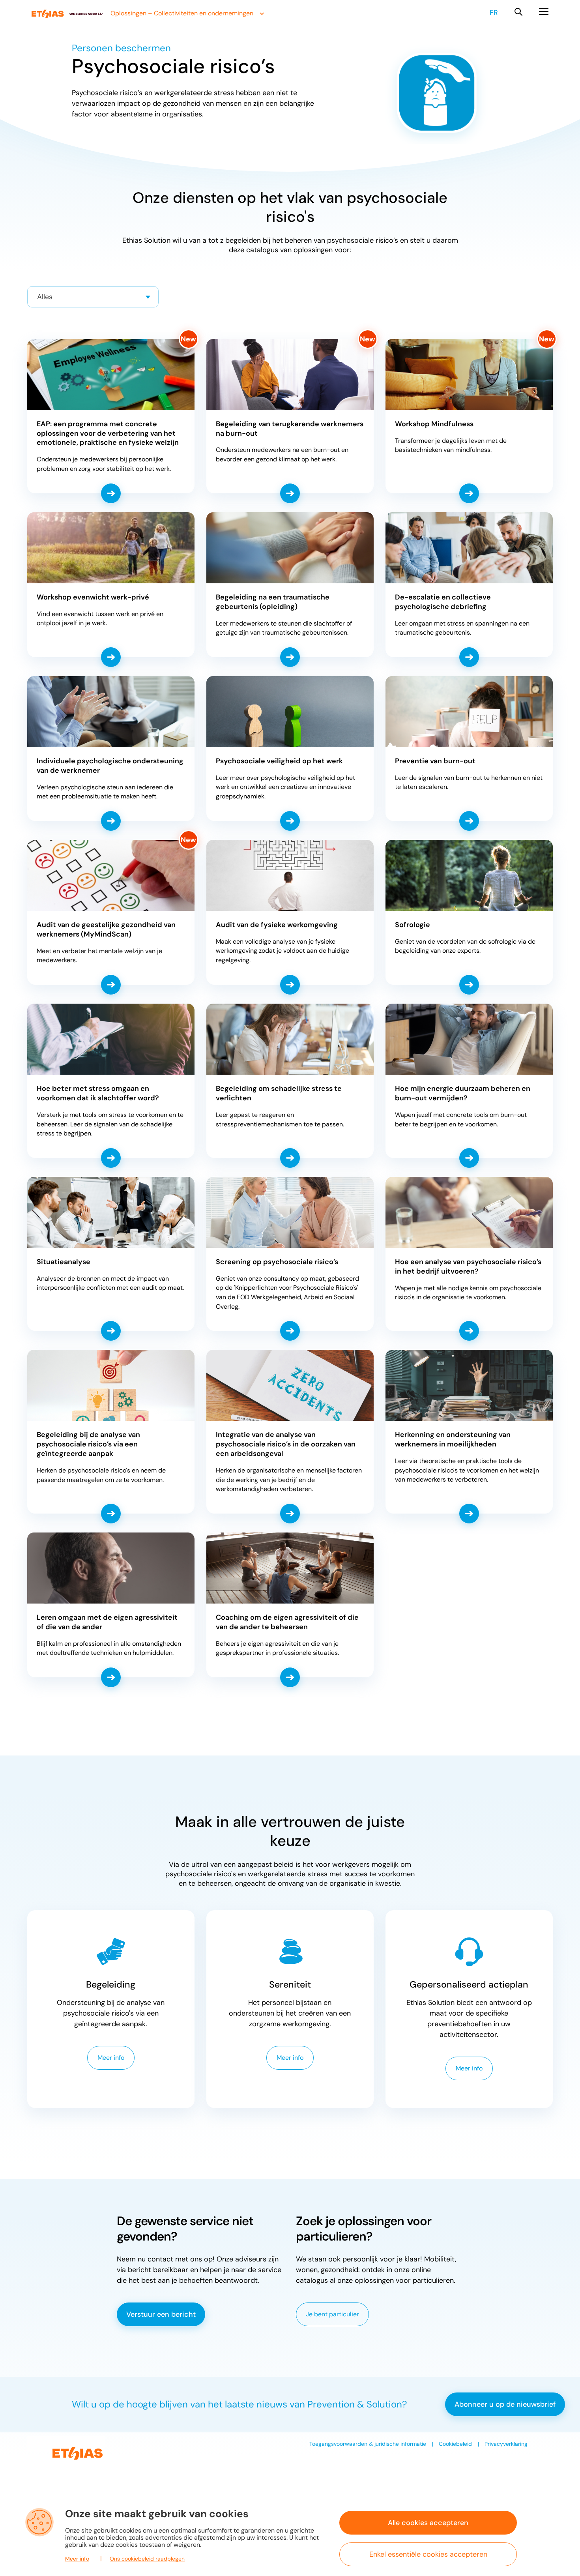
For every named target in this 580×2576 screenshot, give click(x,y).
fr (494, 13)
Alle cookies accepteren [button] (428, 2523)
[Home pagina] (67, 14)
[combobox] (93, 297)
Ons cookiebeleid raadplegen (147, 2559)
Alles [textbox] (45, 297)
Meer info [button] (77, 2559)
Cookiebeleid (455, 2444)
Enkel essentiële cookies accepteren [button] (428, 2554)
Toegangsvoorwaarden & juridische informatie (368, 2444)
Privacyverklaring (506, 2444)
